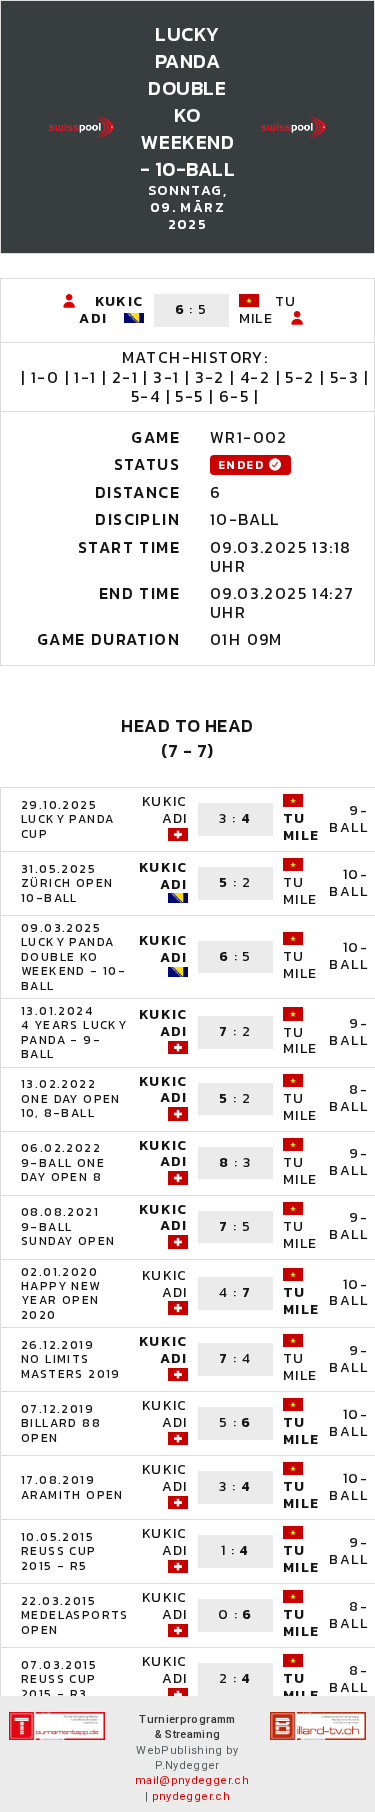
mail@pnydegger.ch (192, 1780)
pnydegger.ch (191, 1796)
